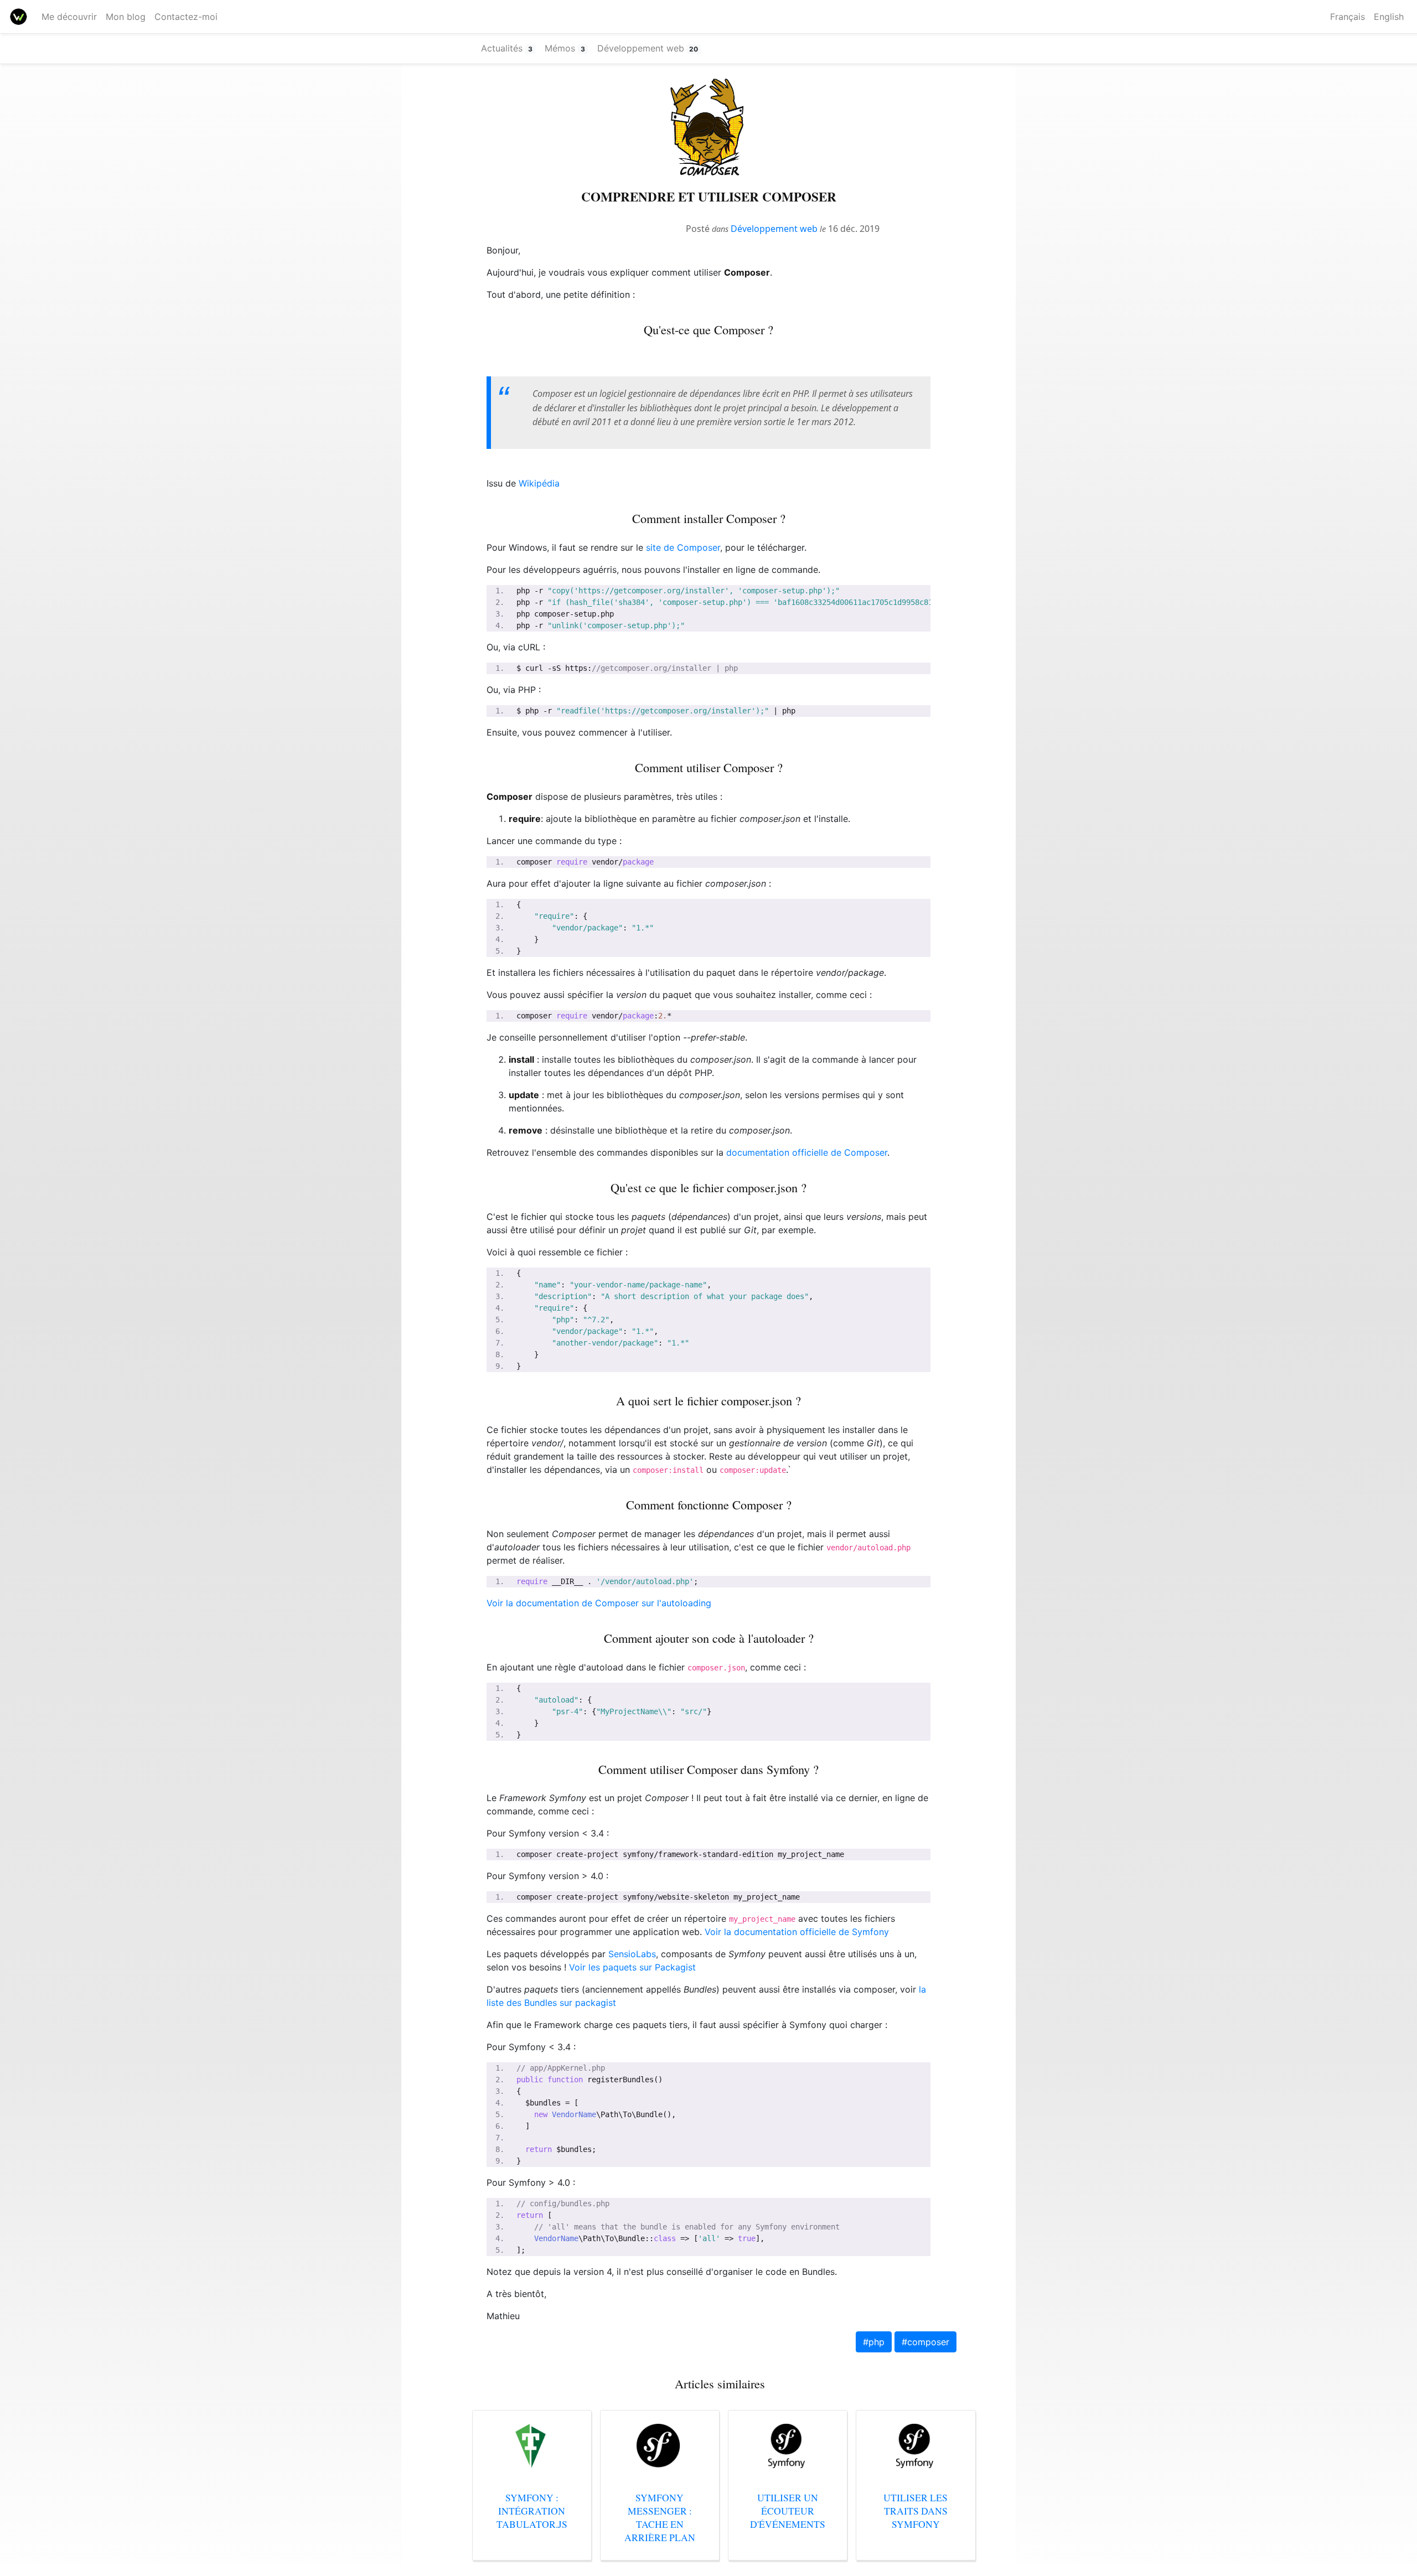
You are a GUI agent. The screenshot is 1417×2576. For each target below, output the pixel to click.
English (1389, 17)
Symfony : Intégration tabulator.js (532, 2511)
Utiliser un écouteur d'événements (788, 2511)
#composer (925, 2342)
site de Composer (683, 547)
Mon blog (126, 17)
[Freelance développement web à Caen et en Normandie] (19, 17)
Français (1348, 17)
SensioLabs (632, 1954)
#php (874, 2342)
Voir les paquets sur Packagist (632, 1967)
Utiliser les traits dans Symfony (916, 2511)
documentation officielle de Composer (807, 1152)
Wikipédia (539, 483)
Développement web (774, 229)
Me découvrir (71, 17)
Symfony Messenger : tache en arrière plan (660, 2517)
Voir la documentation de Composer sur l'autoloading (599, 1603)
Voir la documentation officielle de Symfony (797, 1932)
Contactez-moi (186, 17)
